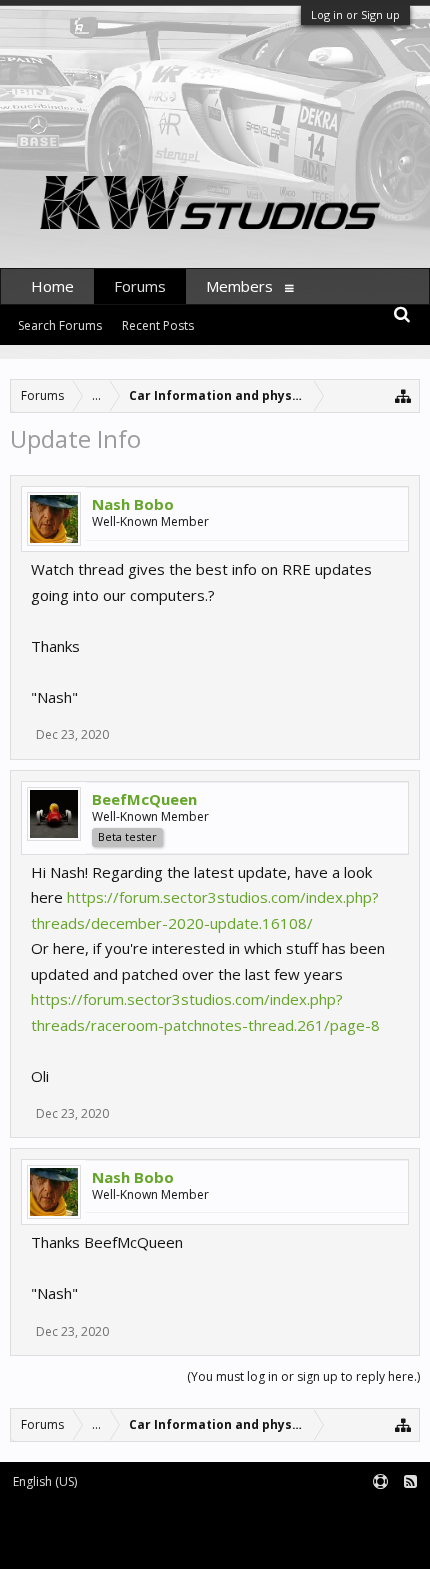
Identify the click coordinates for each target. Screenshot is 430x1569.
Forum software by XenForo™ (92, 1514)
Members (239, 286)
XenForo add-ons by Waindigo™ (92, 1529)
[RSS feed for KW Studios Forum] (410, 1482)
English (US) (45, 1481)
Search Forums (60, 325)
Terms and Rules (380, 1514)
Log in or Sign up (355, 14)
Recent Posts (158, 325)
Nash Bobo (133, 504)
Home (52, 286)
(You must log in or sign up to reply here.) (303, 1376)
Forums (140, 286)
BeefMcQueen (144, 799)
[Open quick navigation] (403, 395)
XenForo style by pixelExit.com (97, 1544)
